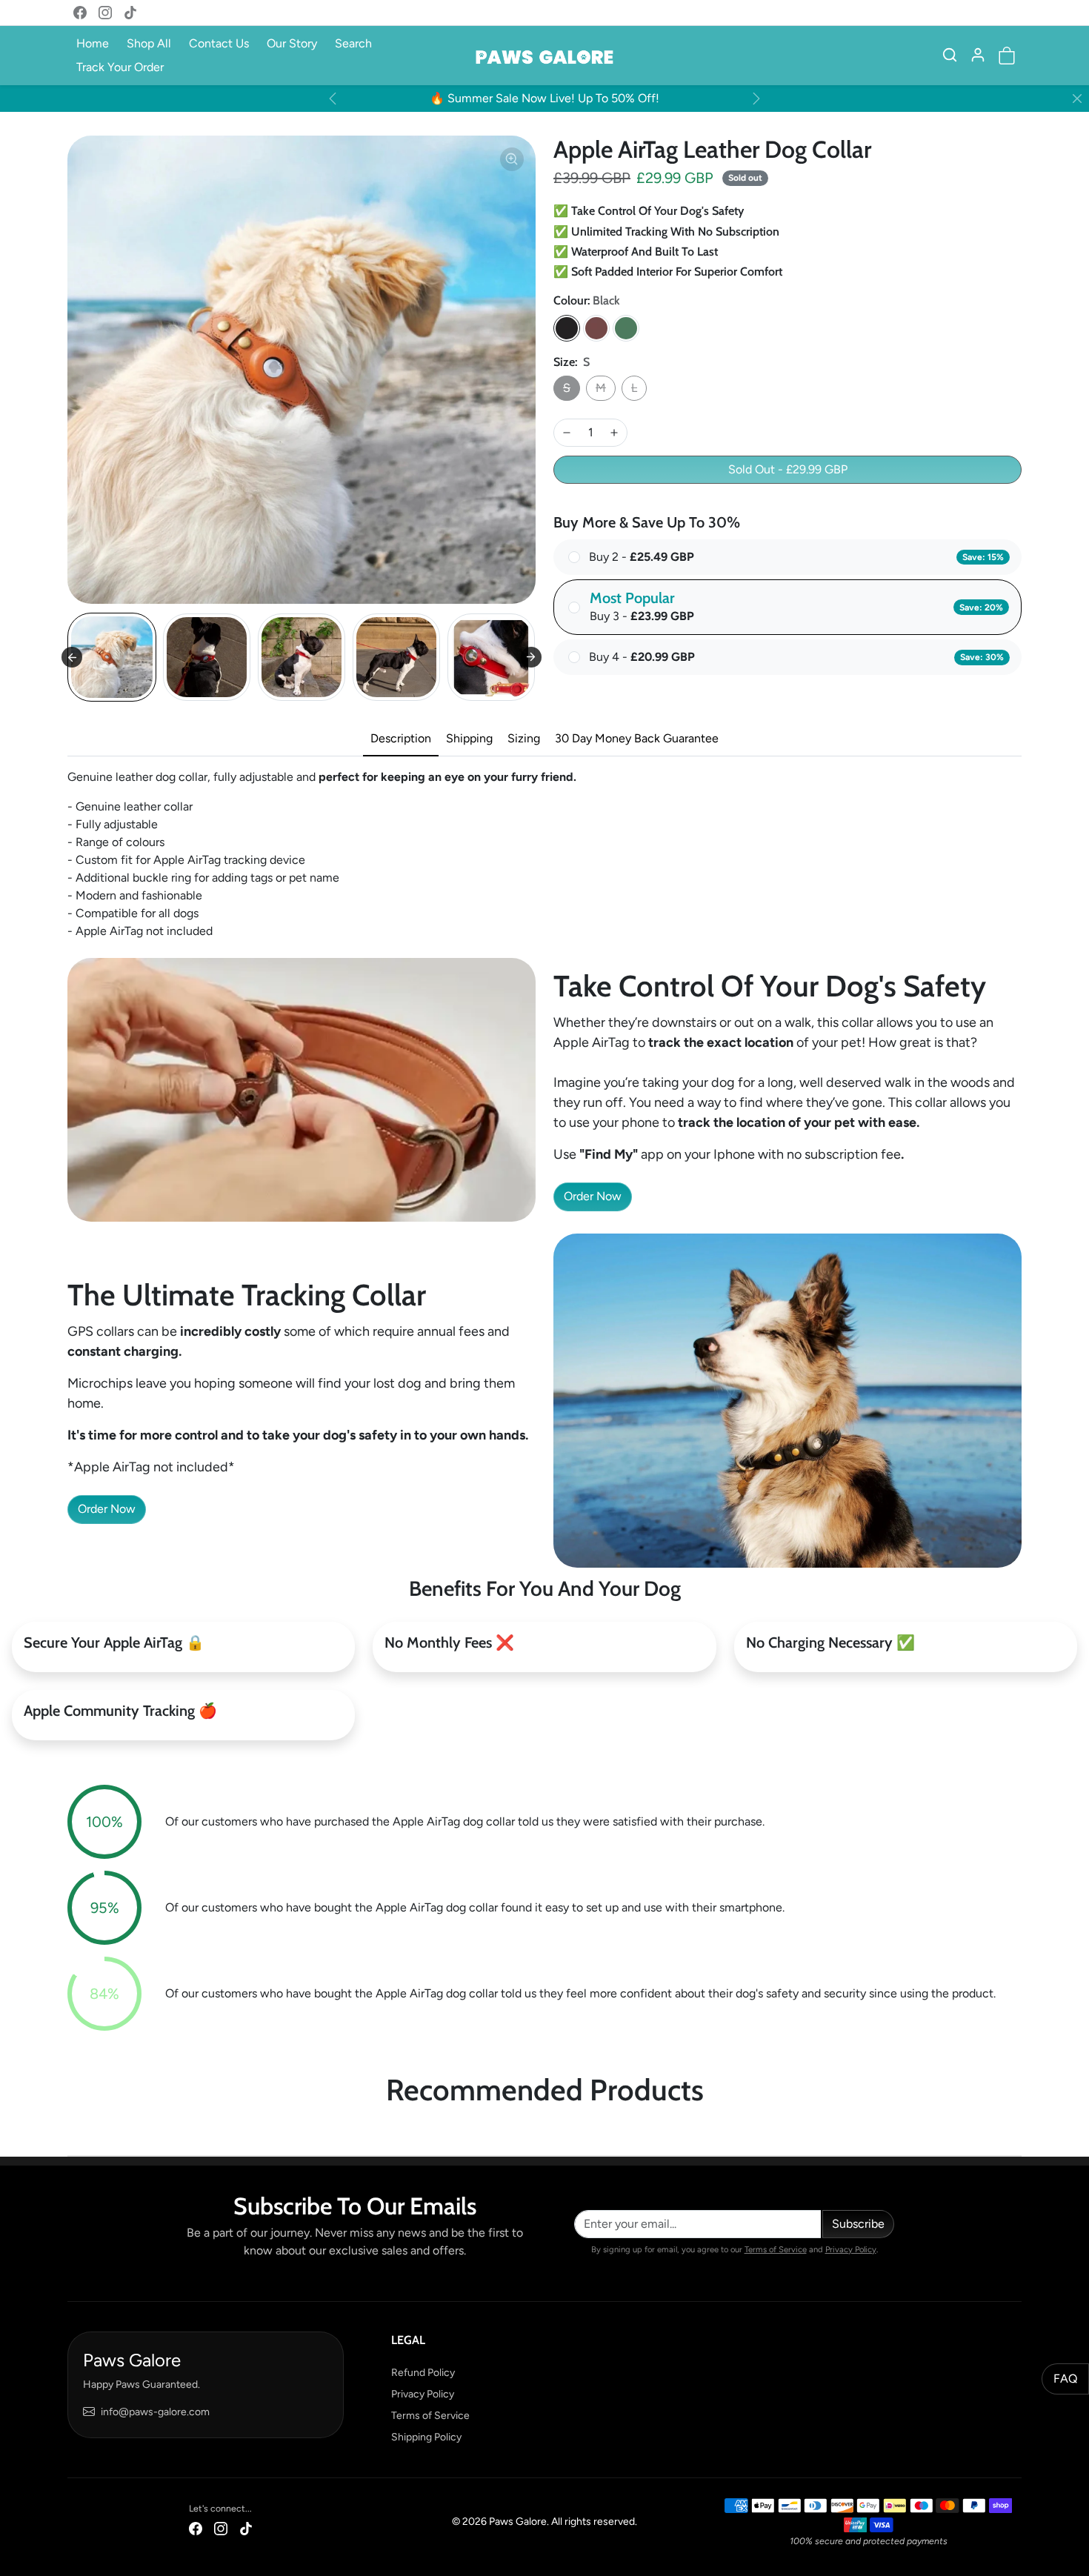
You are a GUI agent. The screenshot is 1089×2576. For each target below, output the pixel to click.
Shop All (149, 43)
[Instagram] (105, 13)
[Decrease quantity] (567, 433)
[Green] (626, 328)
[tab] (401, 739)
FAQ (1065, 2379)
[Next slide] (531, 657)
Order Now (593, 1196)
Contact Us (219, 43)
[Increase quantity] (614, 433)
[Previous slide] (72, 2133)
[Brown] (596, 328)
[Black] (567, 328)
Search (353, 43)
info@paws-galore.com (155, 2412)
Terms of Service (776, 2249)
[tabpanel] (544, 854)
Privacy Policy (851, 2249)
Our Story (292, 43)
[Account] (978, 55)
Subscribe (858, 2224)
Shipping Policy (426, 2437)
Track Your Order (120, 67)
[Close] (1077, 99)
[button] (950, 55)
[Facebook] (80, 13)
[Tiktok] (130, 13)
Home (93, 43)
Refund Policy (423, 2373)
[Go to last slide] (72, 657)
